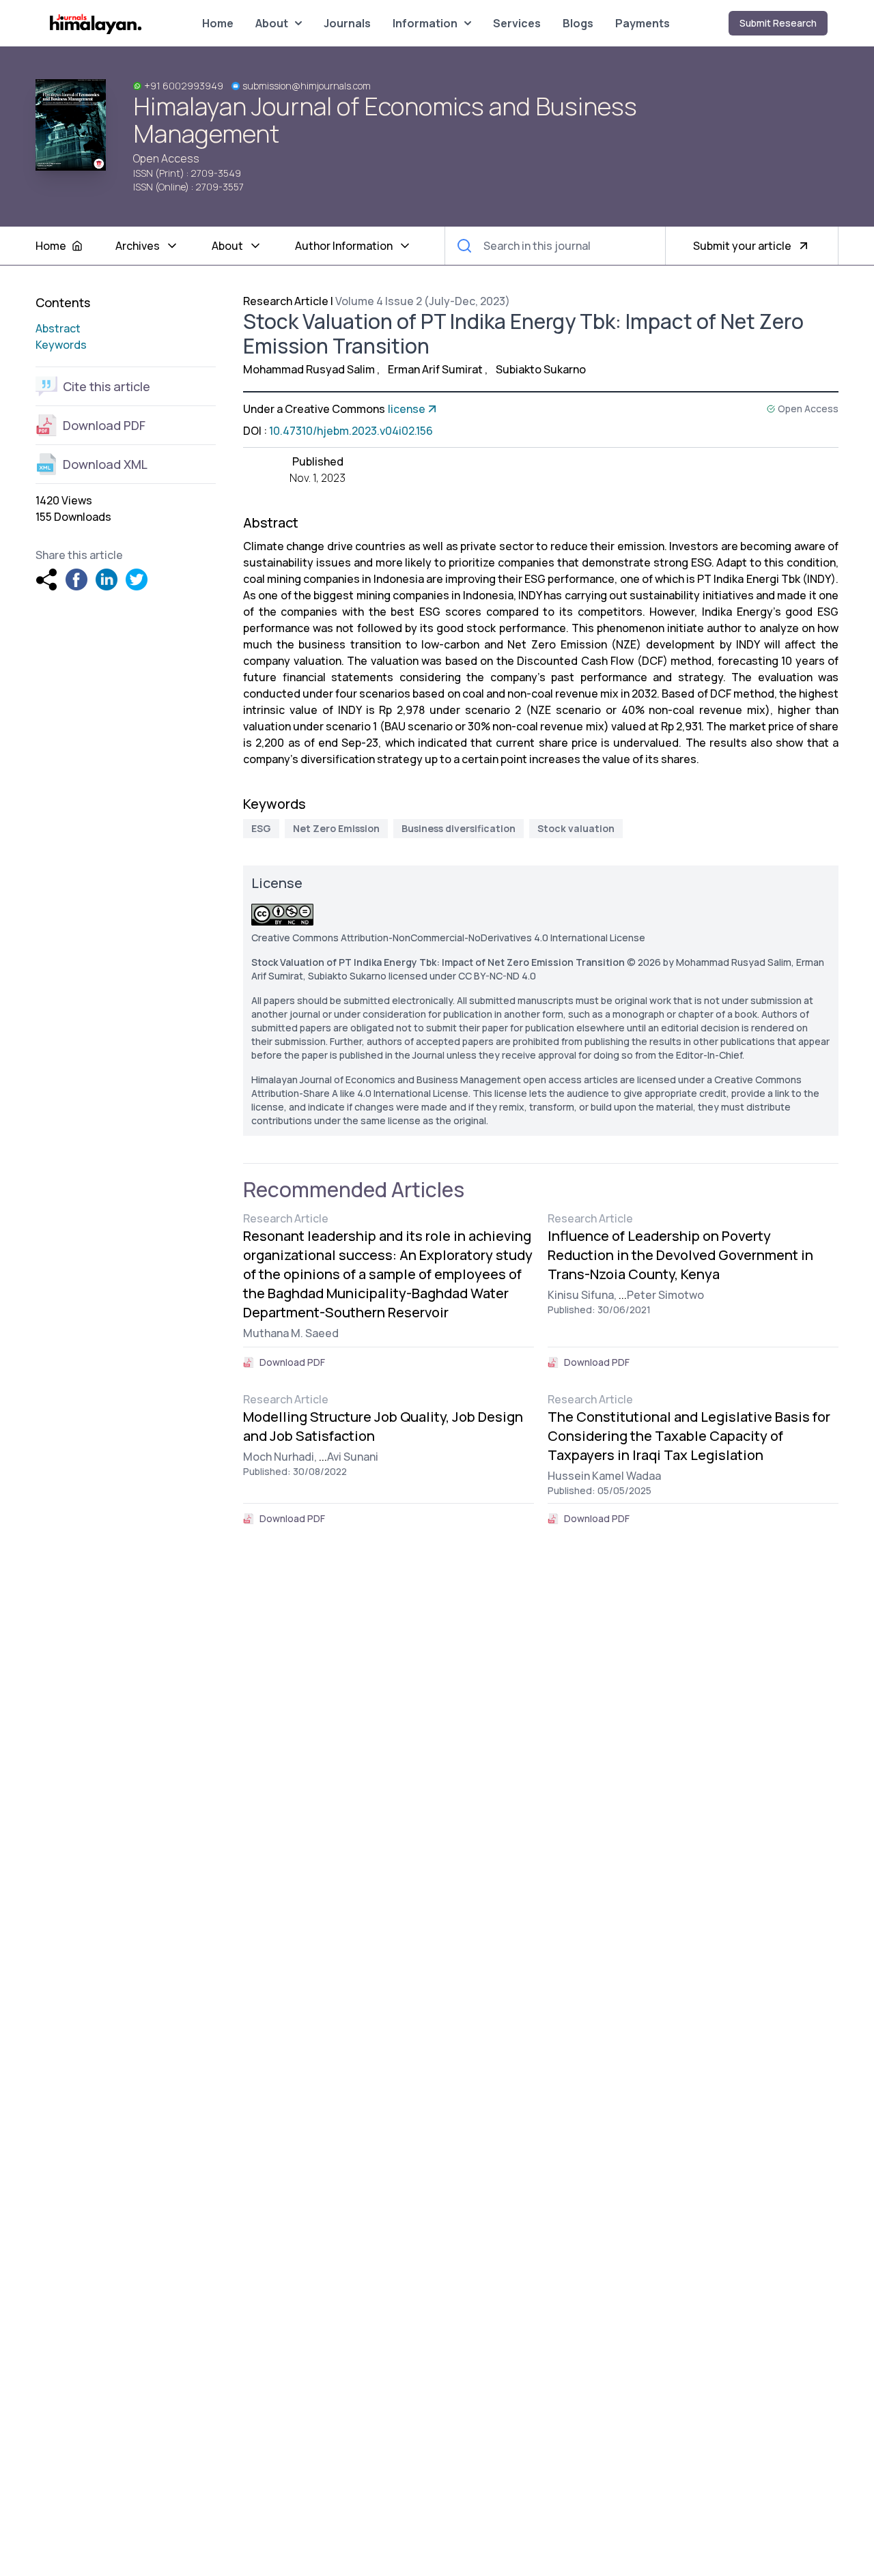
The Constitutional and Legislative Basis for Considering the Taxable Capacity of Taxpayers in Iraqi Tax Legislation (689, 1436)
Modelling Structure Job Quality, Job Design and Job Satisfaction (383, 1426)
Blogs (578, 23)
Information (425, 23)
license (407, 409)
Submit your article (742, 246)
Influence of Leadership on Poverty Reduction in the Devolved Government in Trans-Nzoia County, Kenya (680, 1255)
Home (218, 23)
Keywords (61, 345)
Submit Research (778, 23)
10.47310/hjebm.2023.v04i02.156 (351, 431)
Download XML (105, 464)
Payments (643, 23)
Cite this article (107, 386)
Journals (347, 23)
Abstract (58, 328)
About (272, 23)
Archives (138, 246)
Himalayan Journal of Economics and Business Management (385, 120)
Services (517, 23)
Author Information (344, 246)
